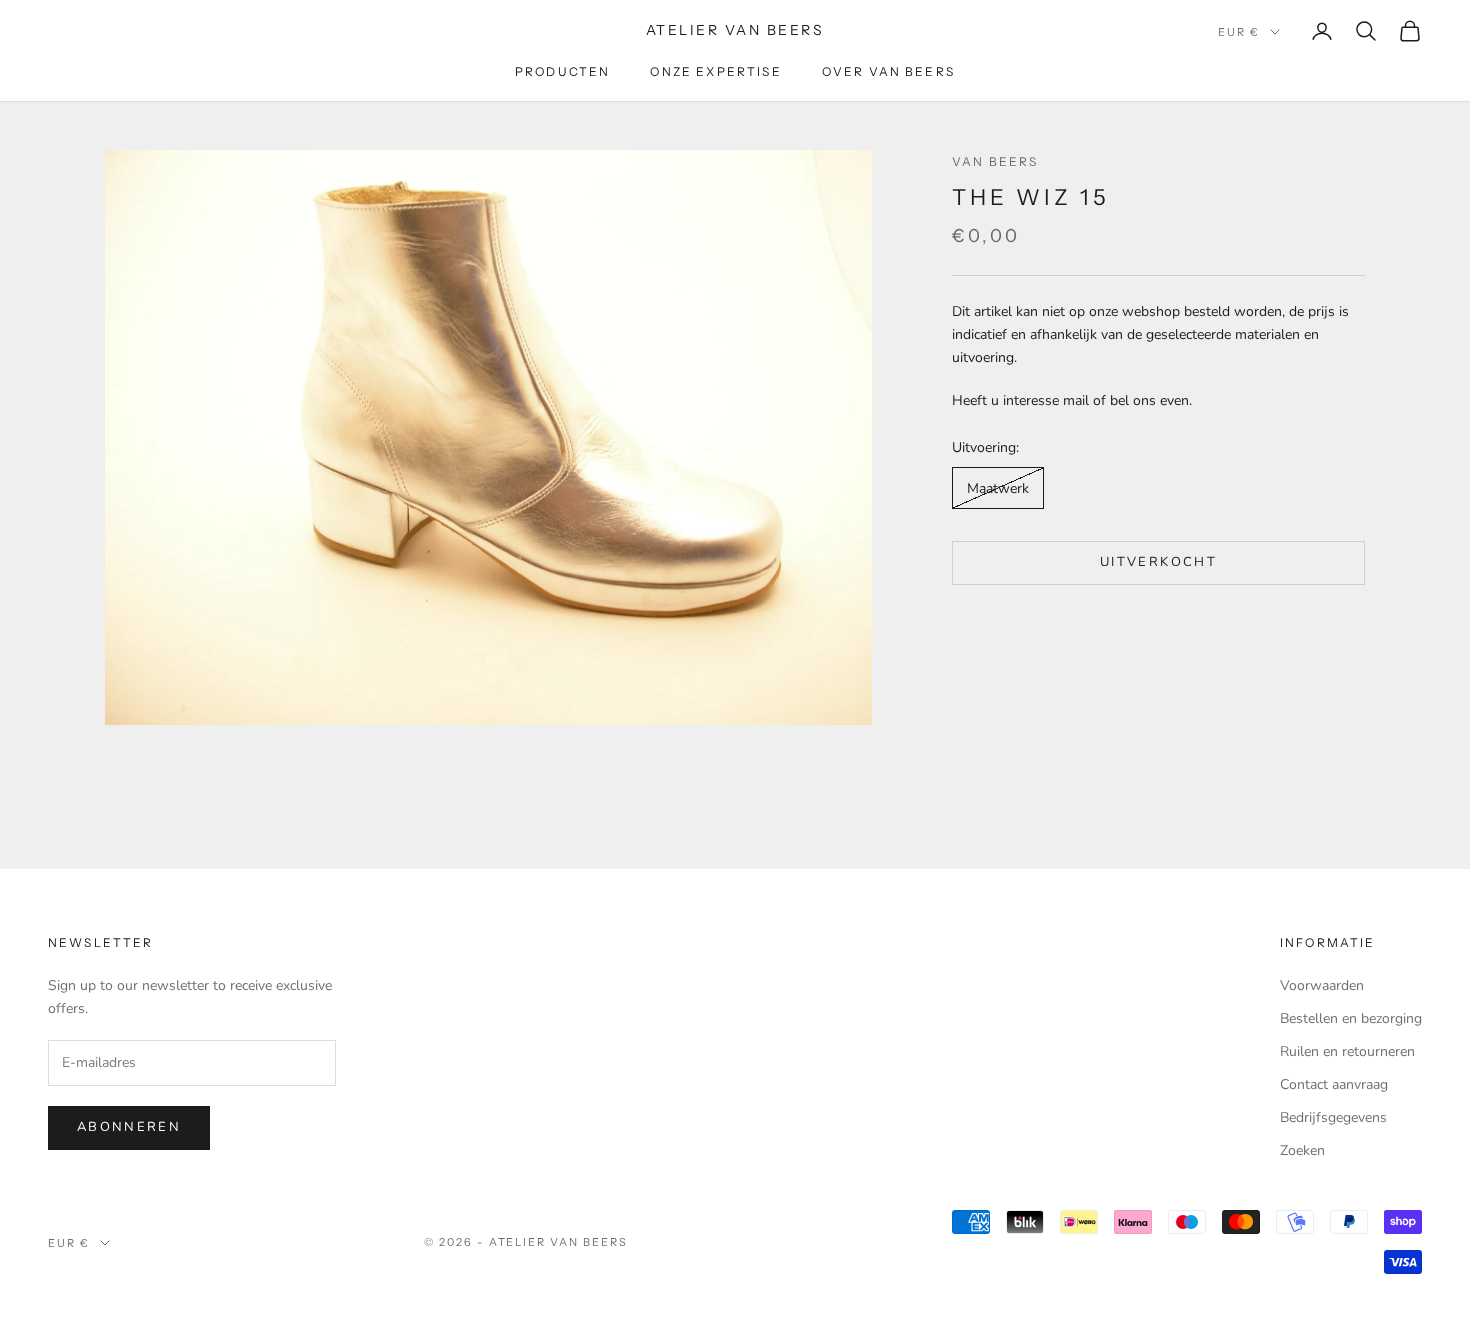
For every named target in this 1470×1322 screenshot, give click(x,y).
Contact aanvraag (1334, 1084)
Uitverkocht (1158, 563)
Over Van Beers (888, 71)
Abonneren (129, 1127)
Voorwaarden (1322, 985)
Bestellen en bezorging (1351, 1018)
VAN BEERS (995, 161)
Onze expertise (715, 71)
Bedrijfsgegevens (1333, 1117)
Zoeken (1302, 1150)
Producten (562, 71)
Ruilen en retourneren (1347, 1051)
